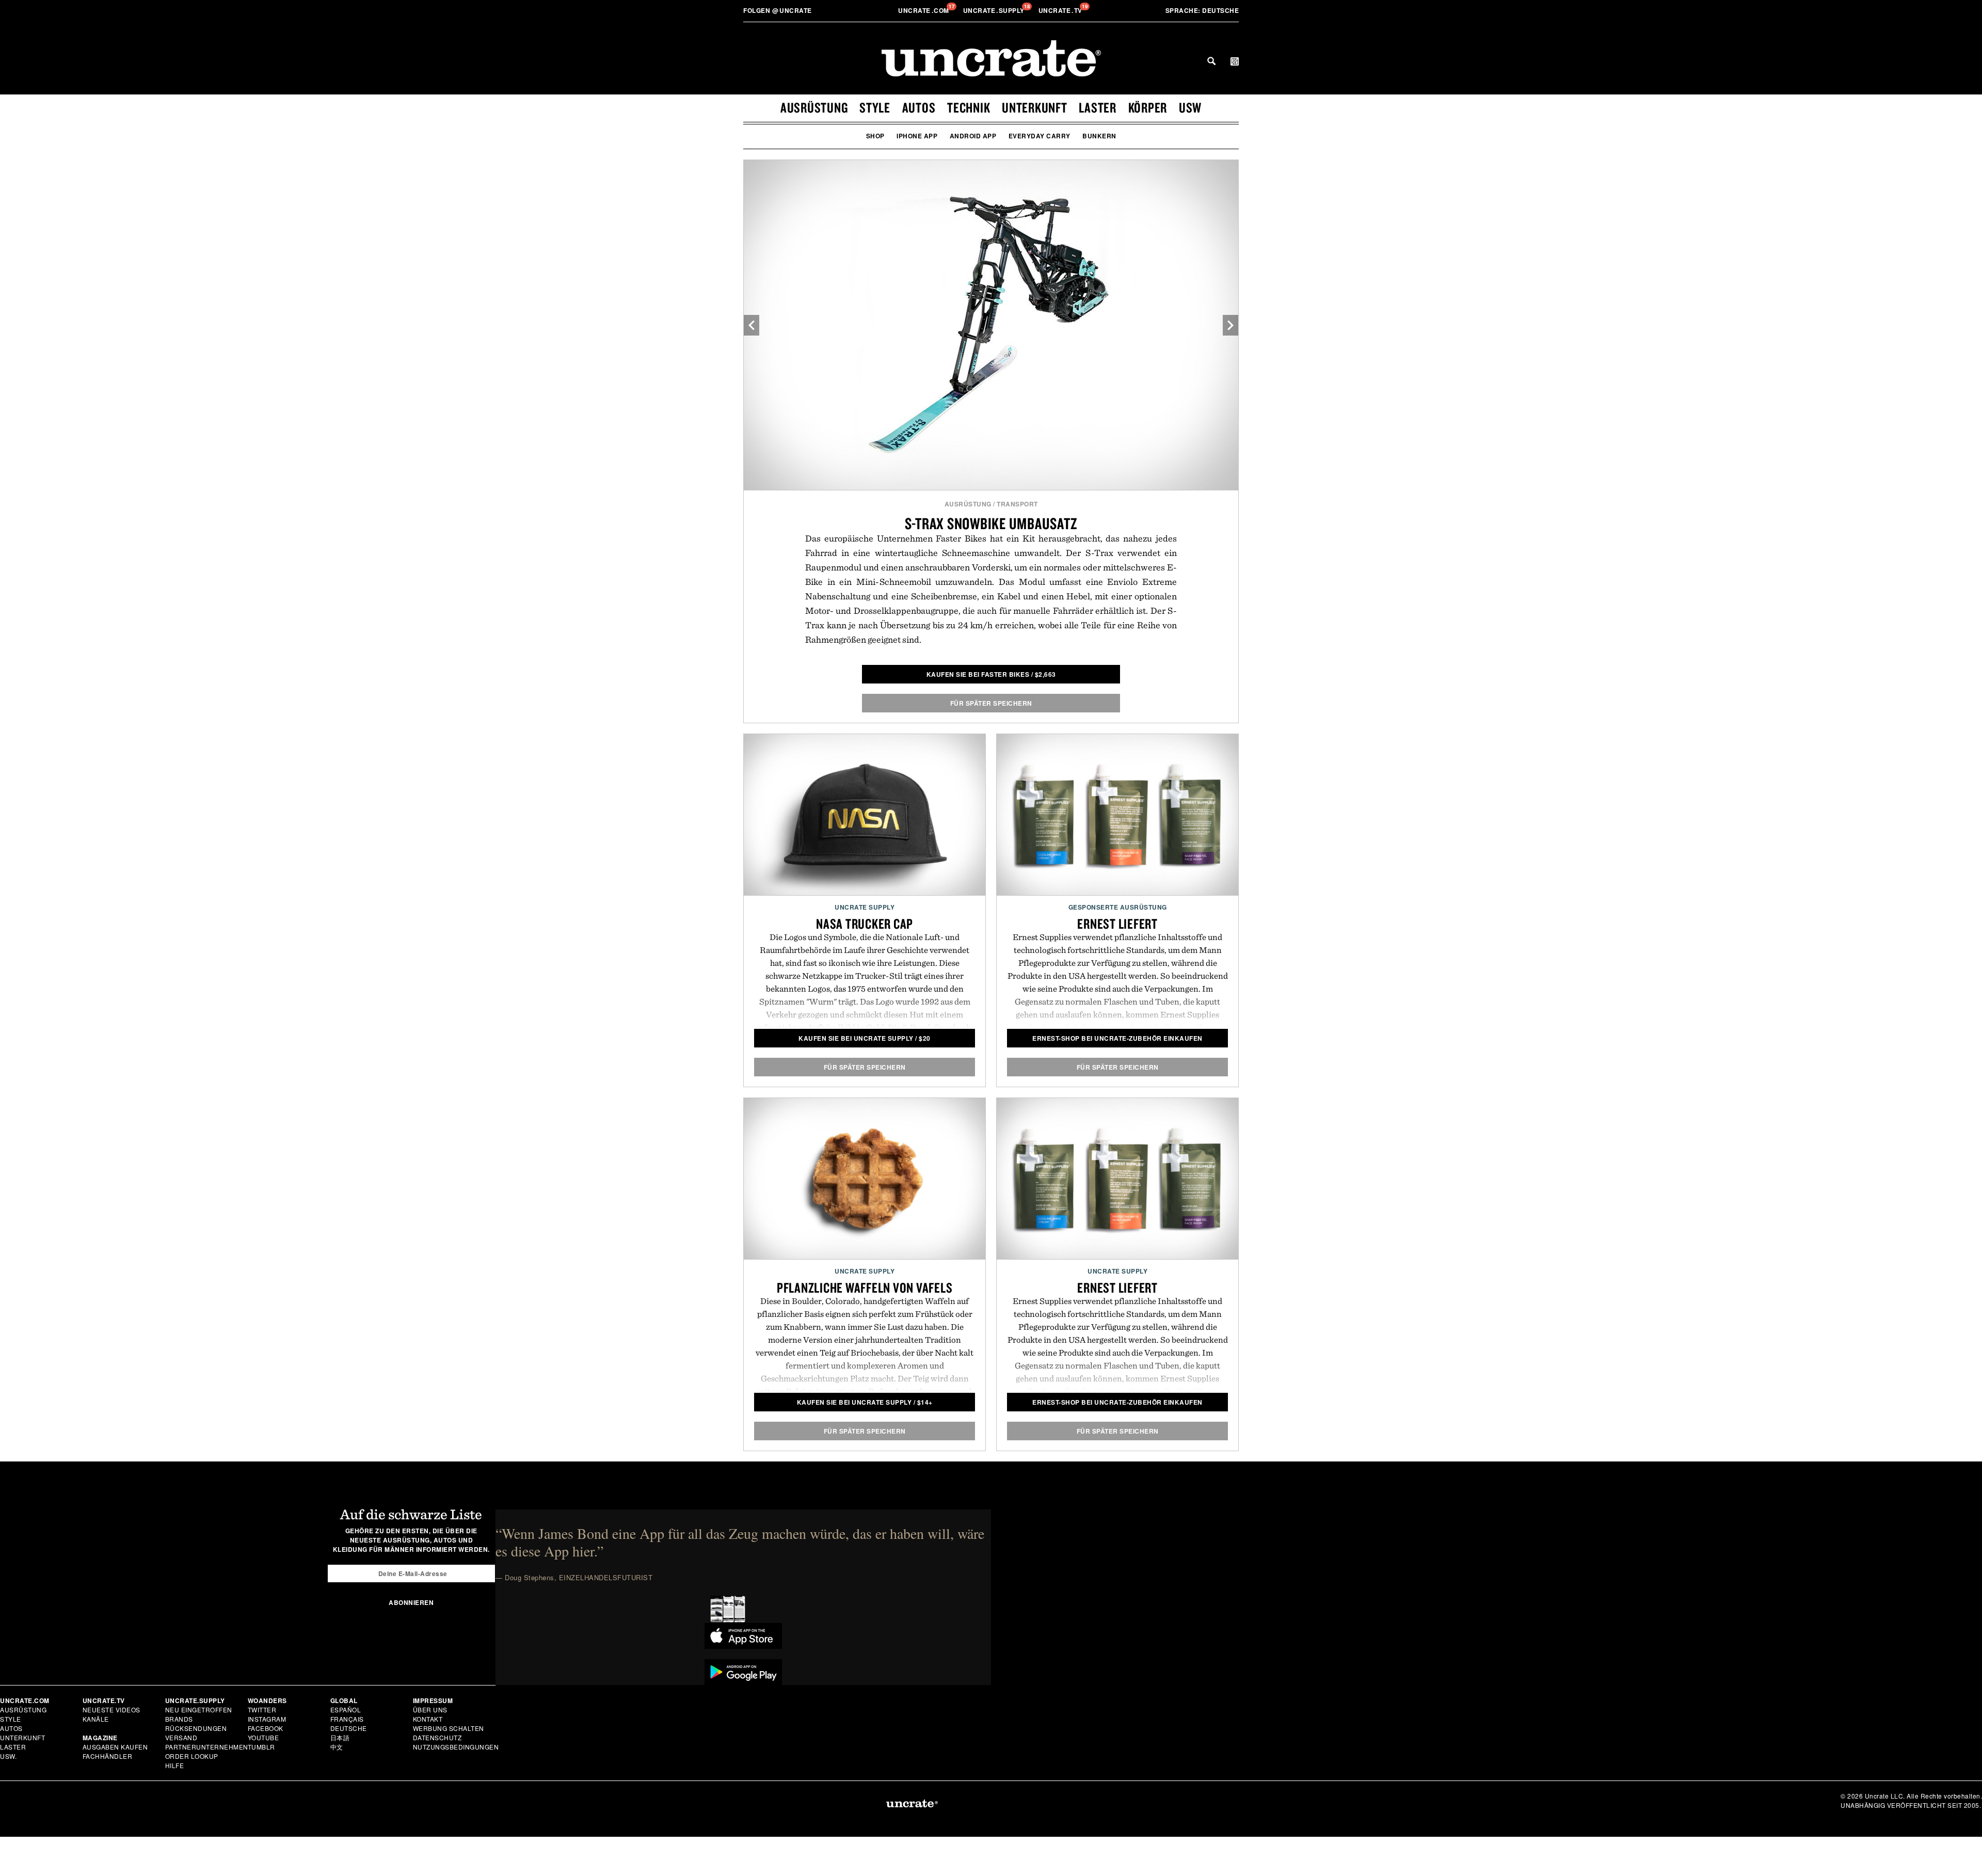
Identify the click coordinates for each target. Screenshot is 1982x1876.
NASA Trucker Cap (865, 924)
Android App (973, 136)
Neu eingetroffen (199, 1710)
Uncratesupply (995, 10)
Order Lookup (192, 1756)
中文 (337, 1747)
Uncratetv (1061, 10)
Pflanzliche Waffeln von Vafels (865, 1287)
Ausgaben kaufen (115, 1747)
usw (1190, 107)
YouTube (263, 1737)
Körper (1148, 107)
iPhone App (917, 136)
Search (1211, 61)
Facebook (266, 1728)
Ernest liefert (1117, 924)
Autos (919, 107)
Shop (875, 136)
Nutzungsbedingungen (456, 1747)
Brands (179, 1719)
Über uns (430, 1710)
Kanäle (96, 1719)
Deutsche (1202, 10)
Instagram (267, 1719)
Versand (181, 1737)
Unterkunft (1035, 107)
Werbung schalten (449, 1728)
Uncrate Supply (865, 907)
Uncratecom (924, 10)
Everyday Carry (1040, 136)
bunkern (1099, 136)
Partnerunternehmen (207, 1747)
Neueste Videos (111, 1710)
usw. (8, 1756)
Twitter (262, 1710)
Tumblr (261, 1747)
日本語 (340, 1737)
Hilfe (175, 1765)
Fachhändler (108, 1756)
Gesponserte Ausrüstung (1118, 907)
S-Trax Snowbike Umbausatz (991, 523)
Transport (1017, 504)
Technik (969, 107)
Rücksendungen (196, 1728)
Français (347, 1719)
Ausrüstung (814, 107)
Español (346, 1710)
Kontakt (428, 1719)
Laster (1098, 107)
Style (875, 107)
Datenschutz (437, 1737)
